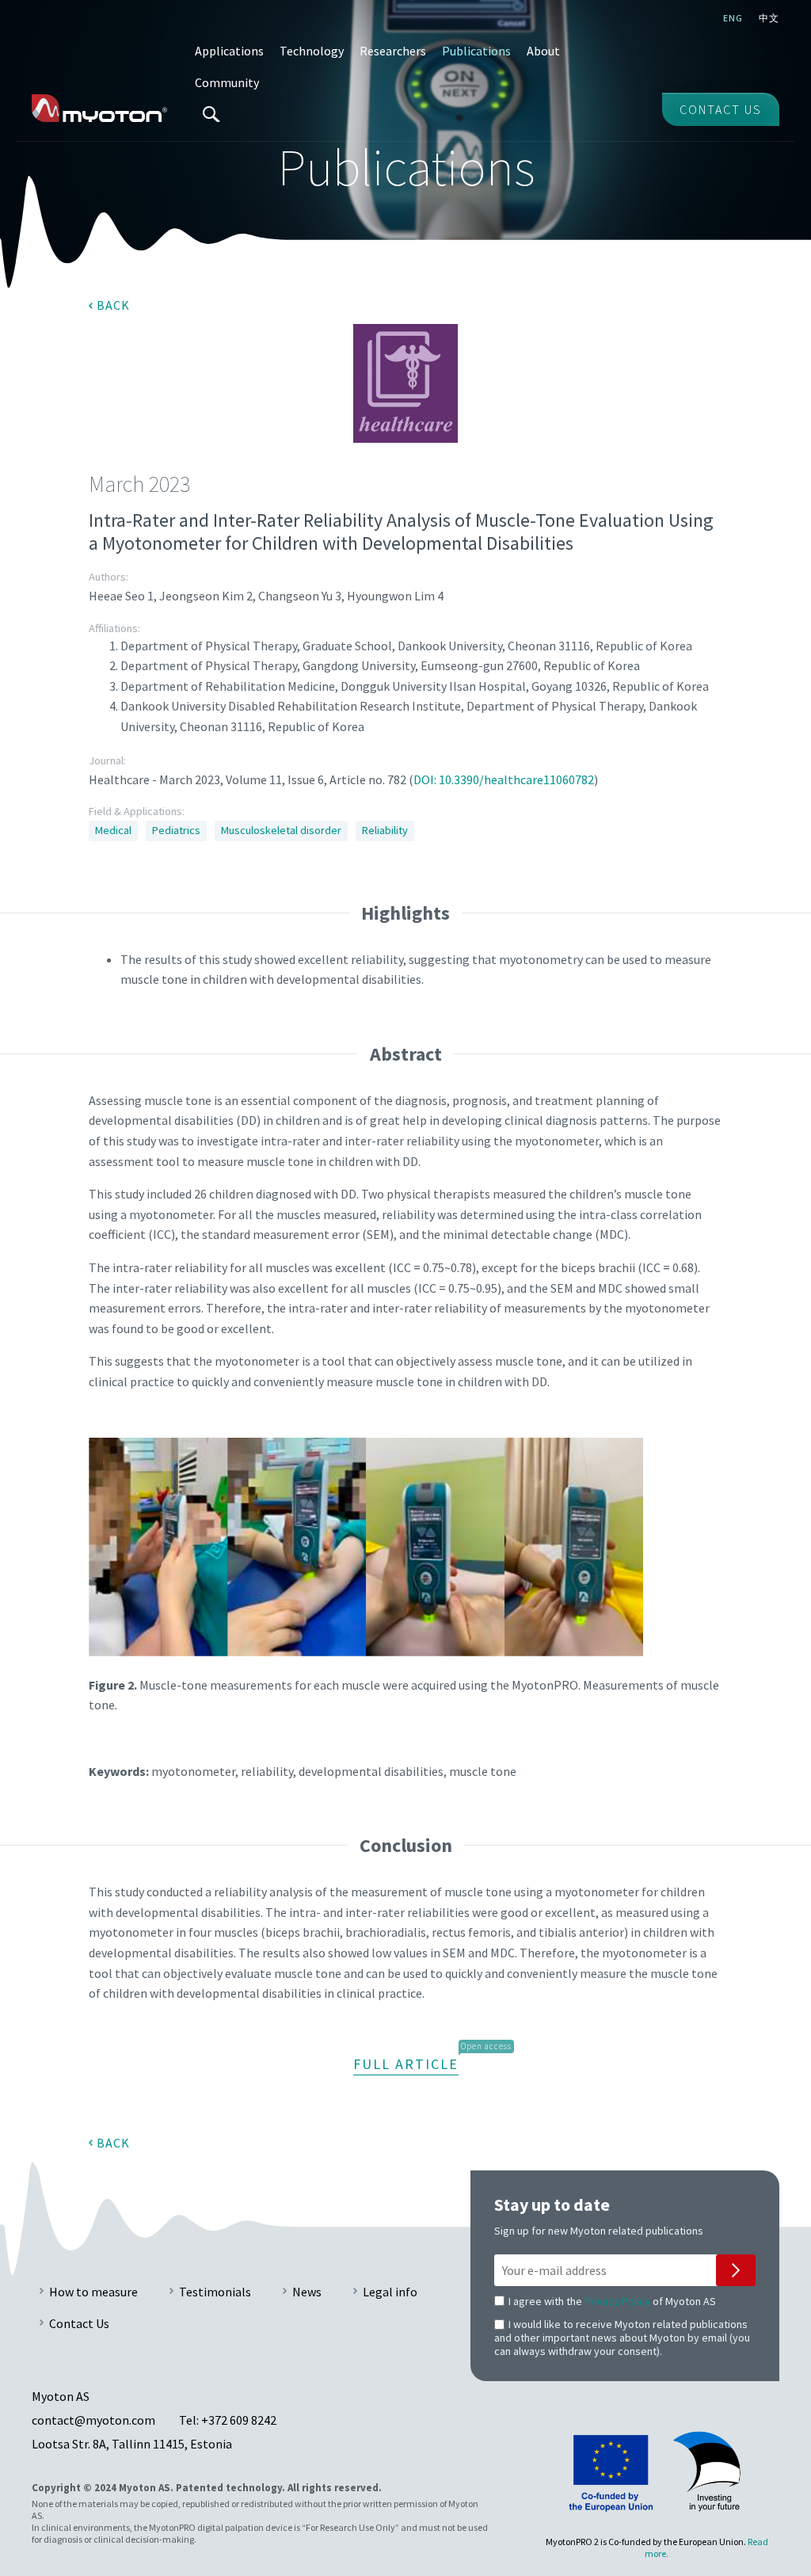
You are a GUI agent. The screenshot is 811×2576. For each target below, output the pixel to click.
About (543, 51)
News (307, 2292)
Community (227, 82)
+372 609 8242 (239, 2420)
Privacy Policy (617, 2301)
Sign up (736, 2270)
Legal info (390, 2292)
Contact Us (79, 2323)
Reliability (385, 830)
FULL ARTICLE (406, 2064)
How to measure (93, 2292)
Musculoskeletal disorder (281, 830)
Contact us (721, 109)
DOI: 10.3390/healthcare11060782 (504, 779)
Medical (113, 830)
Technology (312, 51)
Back (113, 305)
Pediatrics (176, 830)
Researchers (393, 51)
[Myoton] (99, 108)
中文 (769, 18)
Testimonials (215, 2292)
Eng (733, 18)
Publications (476, 51)
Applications (229, 51)
